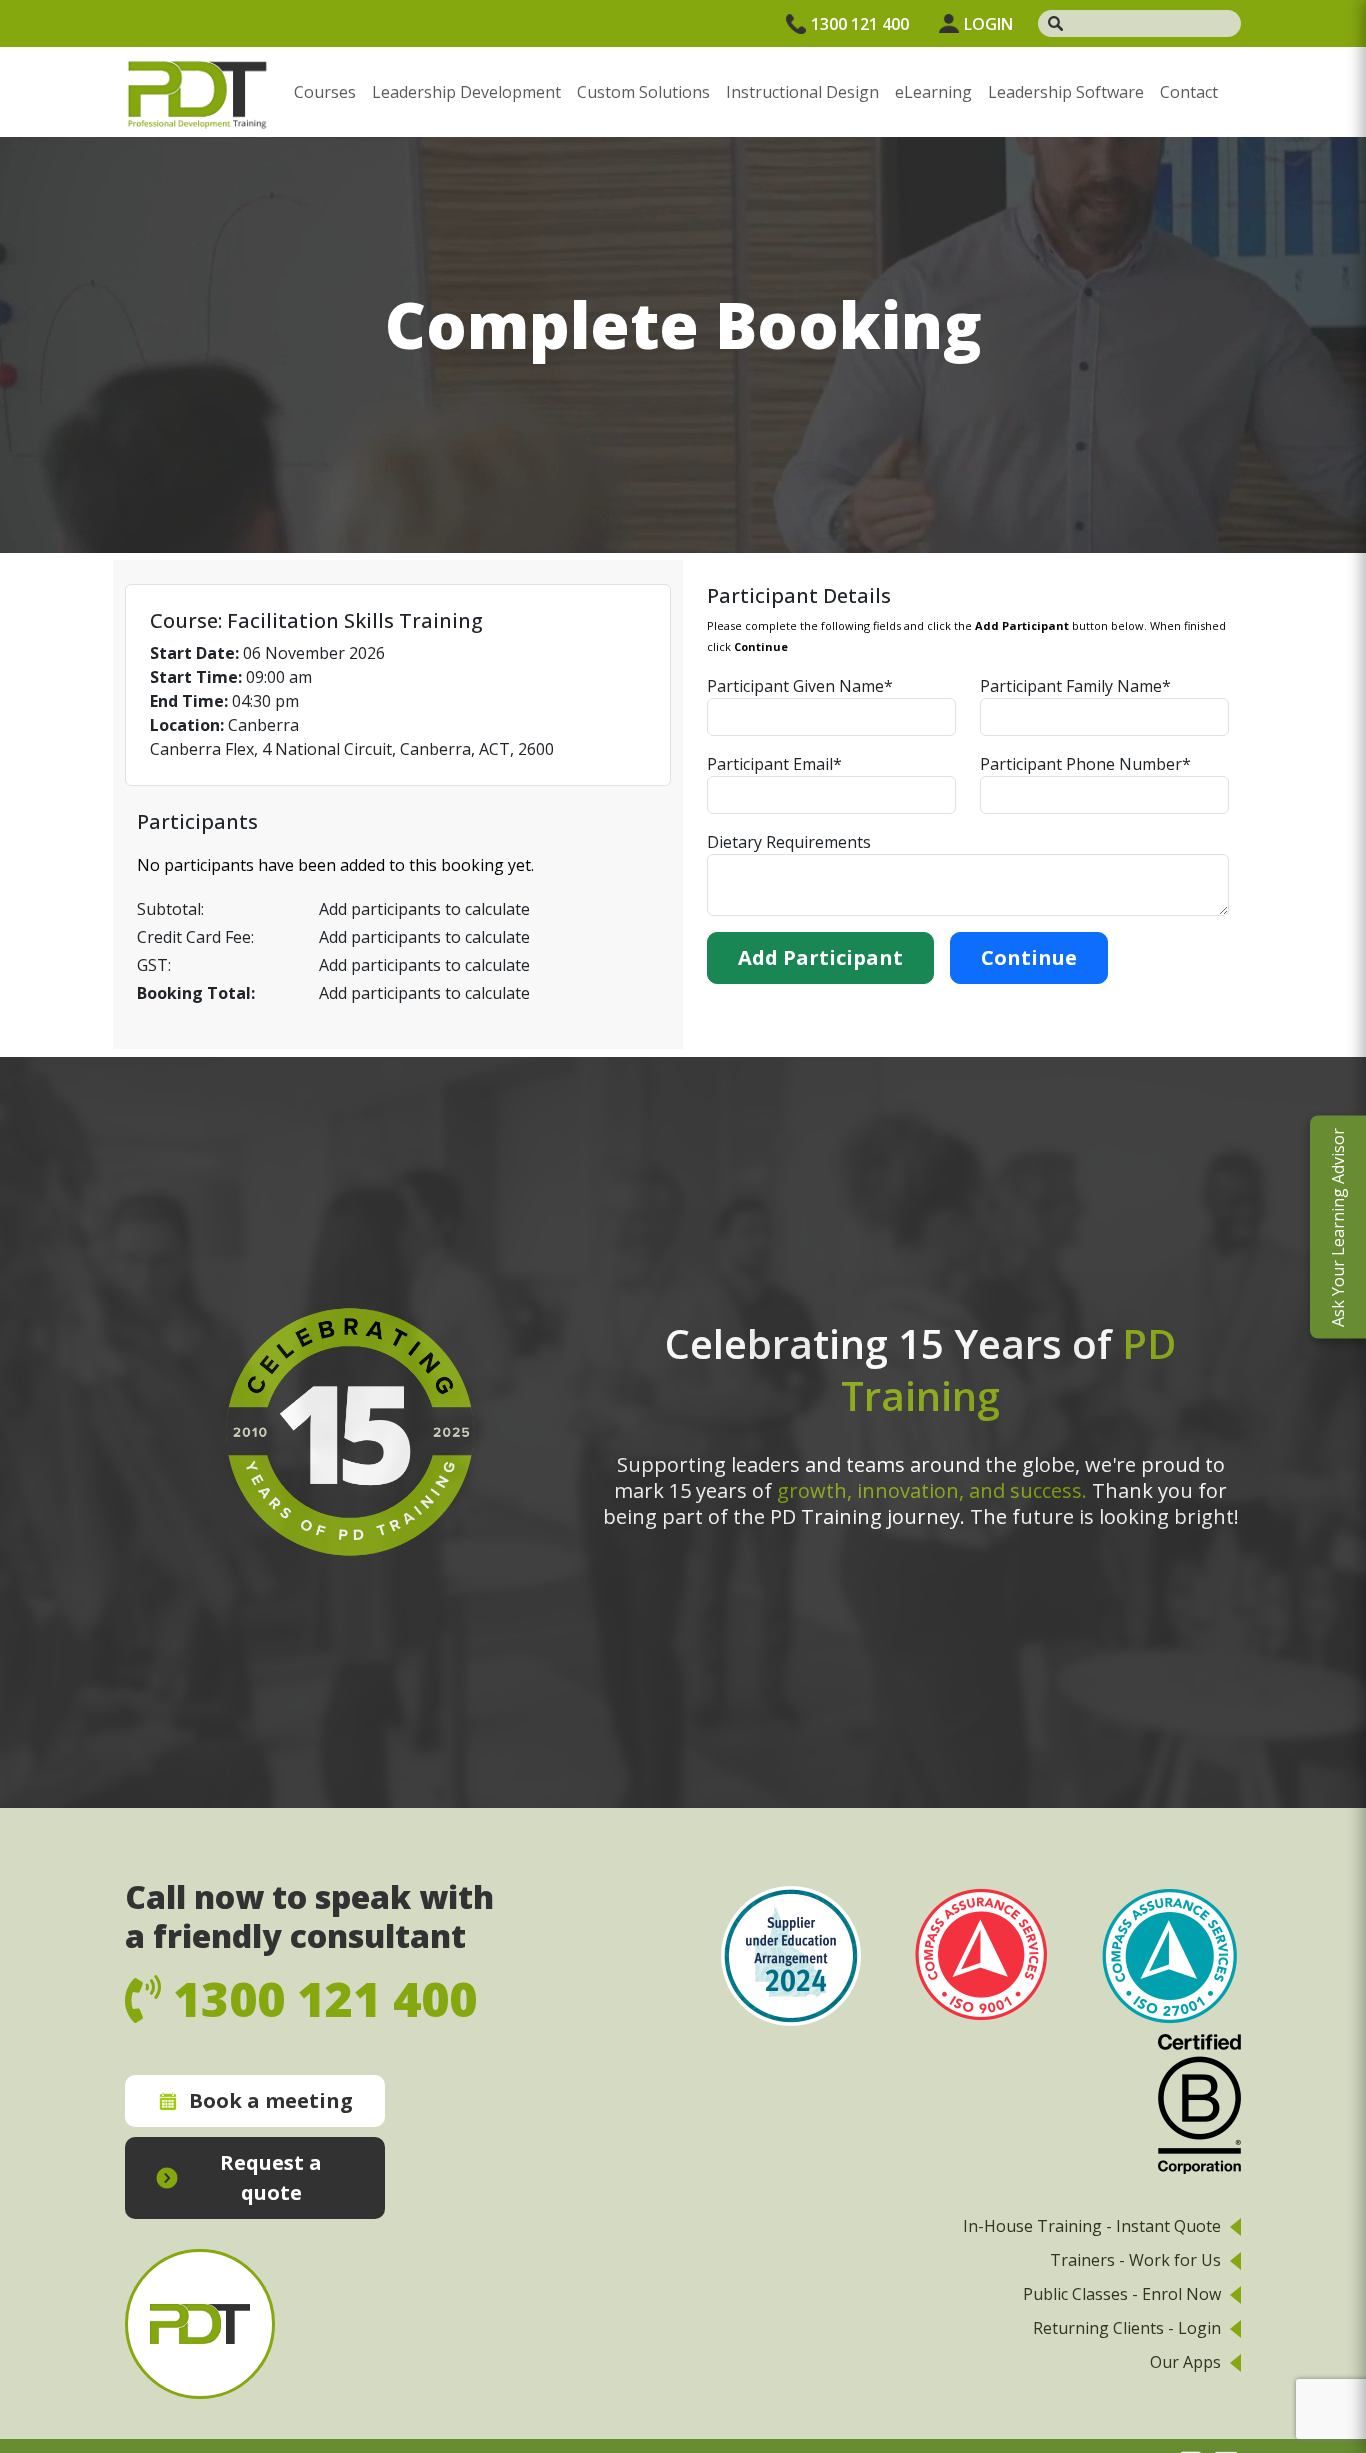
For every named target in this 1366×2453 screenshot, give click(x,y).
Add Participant (820, 957)
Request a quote (271, 2177)
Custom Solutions (643, 92)
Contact (1189, 92)
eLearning (933, 92)
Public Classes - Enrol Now (1122, 2294)
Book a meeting (271, 2100)
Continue (1029, 957)
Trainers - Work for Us (1135, 2260)
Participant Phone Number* (1085, 764)
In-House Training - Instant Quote (1092, 2226)
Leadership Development (466, 92)
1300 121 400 (860, 24)
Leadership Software (1066, 92)
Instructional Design (802, 92)
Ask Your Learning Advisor (1338, 1226)
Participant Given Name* (800, 686)
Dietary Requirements (789, 842)
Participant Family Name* (1075, 686)
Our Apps (1185, 2362)
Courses (325, 92)
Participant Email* (774, 764)
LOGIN (988, 24)
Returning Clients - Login (1127, 2328)
